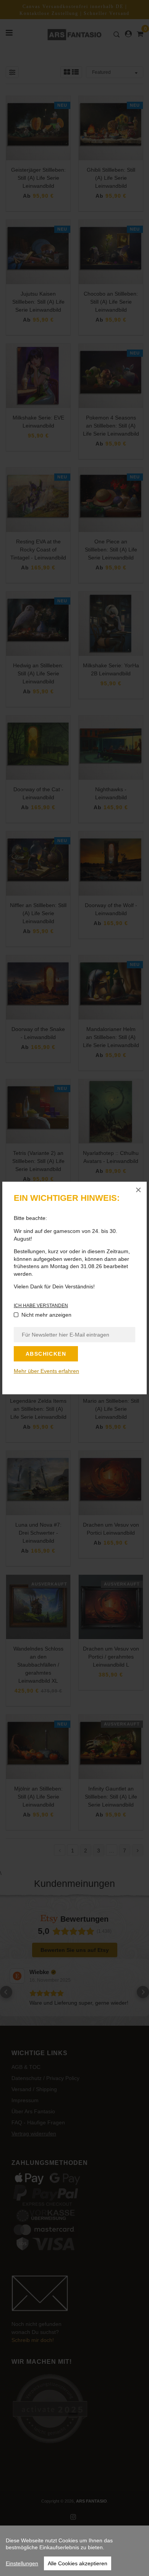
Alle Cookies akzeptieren (78, 2563)
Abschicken (46, 1354)
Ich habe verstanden (41, 1306)
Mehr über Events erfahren (46, 1371)
